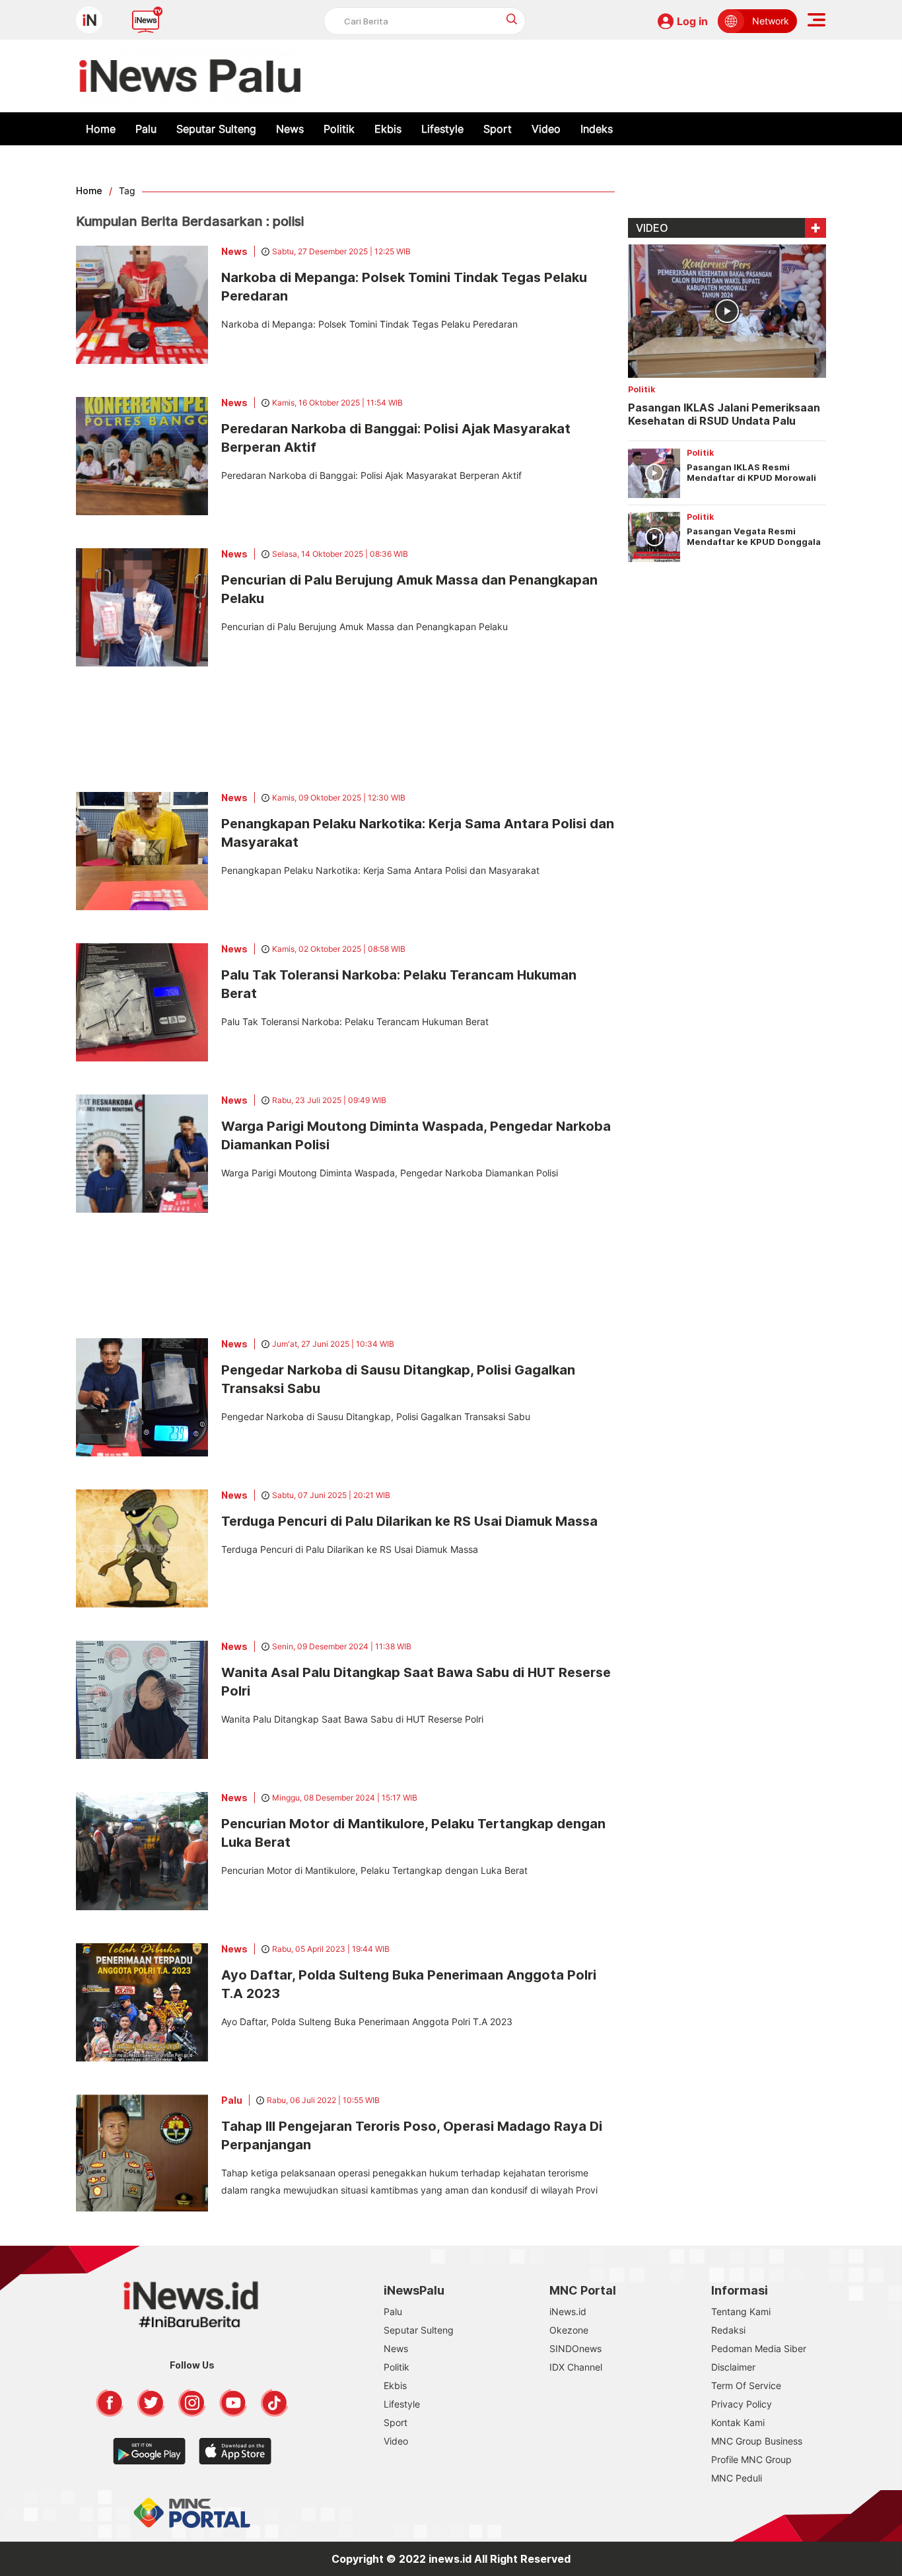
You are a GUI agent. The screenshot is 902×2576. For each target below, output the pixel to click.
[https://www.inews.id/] (190, 76)
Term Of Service (746, 2385)
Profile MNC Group (751, 2459)
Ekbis (388, 129)
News (290, 129)
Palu (146, 129)
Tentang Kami (741, 2311)
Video (546, 129)
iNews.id (568, 2311)
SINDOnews (575, 2348)
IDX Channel (576, 2367)
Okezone (569, 2330)
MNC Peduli (737, 2478)
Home (101, 129)
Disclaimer (733, 2367)
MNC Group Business (757, 2441)
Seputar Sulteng (216, 129)
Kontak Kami (738, 2422)
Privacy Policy (742, 2404)
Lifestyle (442, 129)
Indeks (597, 129)
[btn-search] (512, 19)
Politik (339, 129)
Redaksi (728, 2330)
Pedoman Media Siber (759, 2348)
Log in (692, 21)
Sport (498, 129)
